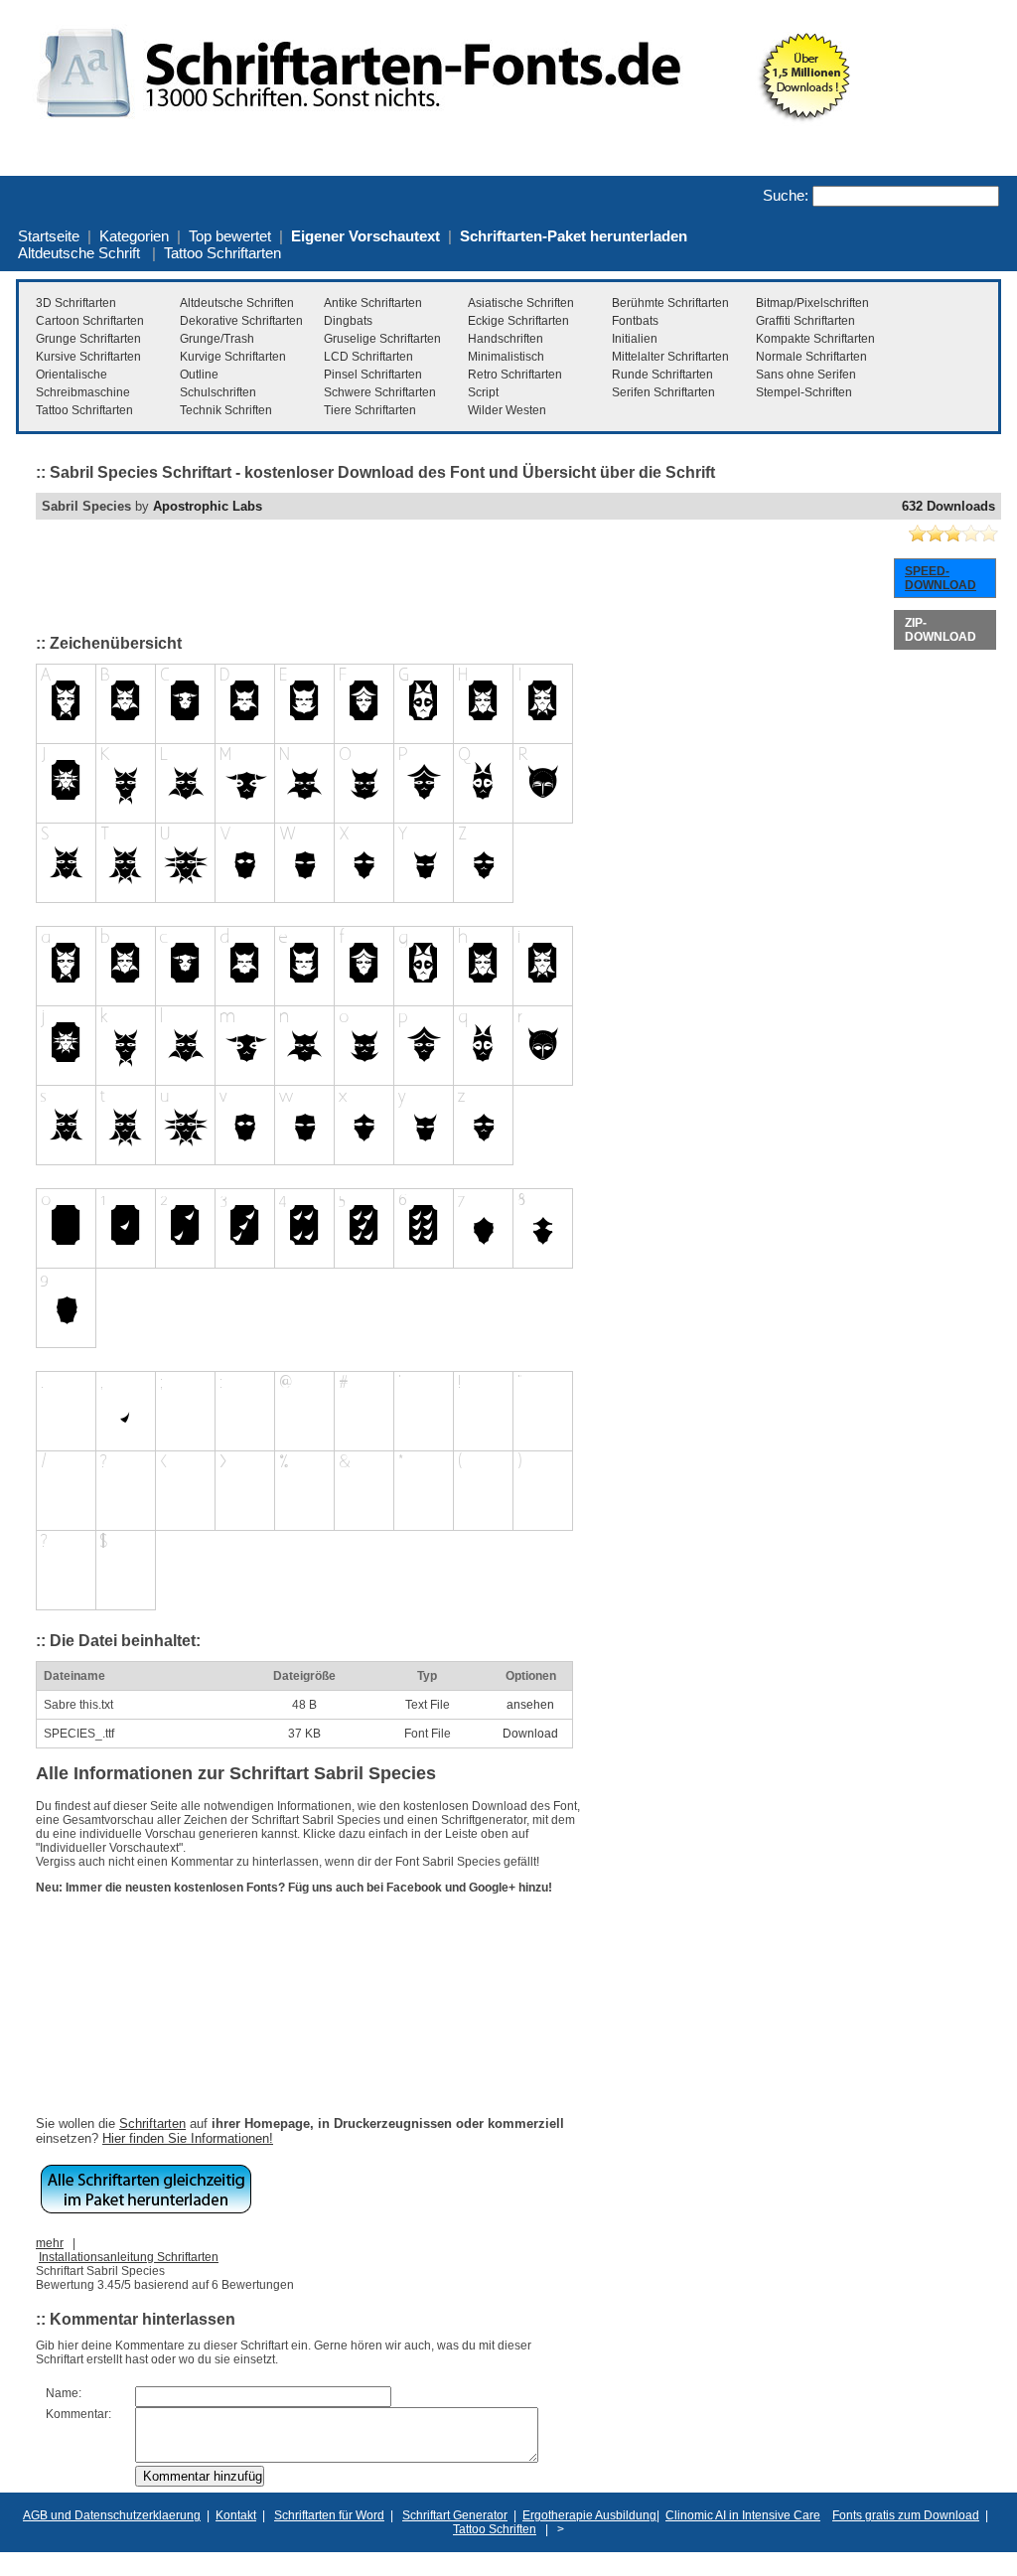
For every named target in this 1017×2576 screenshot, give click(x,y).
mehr (50, 2243)
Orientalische (72, 375)
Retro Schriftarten (515, 375)
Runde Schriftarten (662, 375)
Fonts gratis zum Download (906, 2515)
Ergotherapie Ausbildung (589, 2515)
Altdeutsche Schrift (79, 253)
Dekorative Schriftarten (241, 321)
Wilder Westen (507, 410)
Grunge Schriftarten (88, 339)
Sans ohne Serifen (806, 375)
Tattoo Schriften (495, 2529)
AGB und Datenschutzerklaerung (112, 2515)
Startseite (49, 236)
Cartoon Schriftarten (90, 321)
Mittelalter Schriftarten (670, 357)
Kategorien (134, 236)
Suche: (786, 195)
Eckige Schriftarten (518, 321)
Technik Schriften (226, 410)
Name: (64, 2393)
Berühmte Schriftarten (670, 303)
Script (483, 392)
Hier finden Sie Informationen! (188, 2138)
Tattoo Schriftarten (222, 253)
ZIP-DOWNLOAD (941, 630)
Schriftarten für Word (329, 2515)
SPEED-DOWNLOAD (941, 578)
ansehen (530, 1705)
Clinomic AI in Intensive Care (743, 2515)
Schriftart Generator (455, 2515)
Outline (199, 375)
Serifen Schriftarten (663, 392)
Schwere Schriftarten (380, 392)
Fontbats (635, 321)
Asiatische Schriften (521, 303)
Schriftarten (152, 2123)
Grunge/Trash (217, 339)
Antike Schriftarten (373, 303)
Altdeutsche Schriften (237, 303)
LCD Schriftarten (368, 357)
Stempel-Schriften (804, 392)
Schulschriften (218, 392)
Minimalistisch (506, 357)
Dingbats (348, 321)
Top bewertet (230, 236)
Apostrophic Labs (208, 506)
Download (530, 1734)
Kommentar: (78, 2414)
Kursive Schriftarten (88, 357)
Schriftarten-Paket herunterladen (574, 236)
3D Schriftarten (76, 303)
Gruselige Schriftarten (382, 339)
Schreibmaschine (83, 392)
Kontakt (236, 2515)
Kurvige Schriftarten (233, 357)
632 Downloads (948, 506)
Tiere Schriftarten (370, 410)
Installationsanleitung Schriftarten (129, 2257)
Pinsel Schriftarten (373, 375)
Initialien (635, 339)
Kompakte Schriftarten (815, 339)
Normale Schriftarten (811, 357)
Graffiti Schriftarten (805, 321)
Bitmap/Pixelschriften (812, 303)
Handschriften (506, 339)
